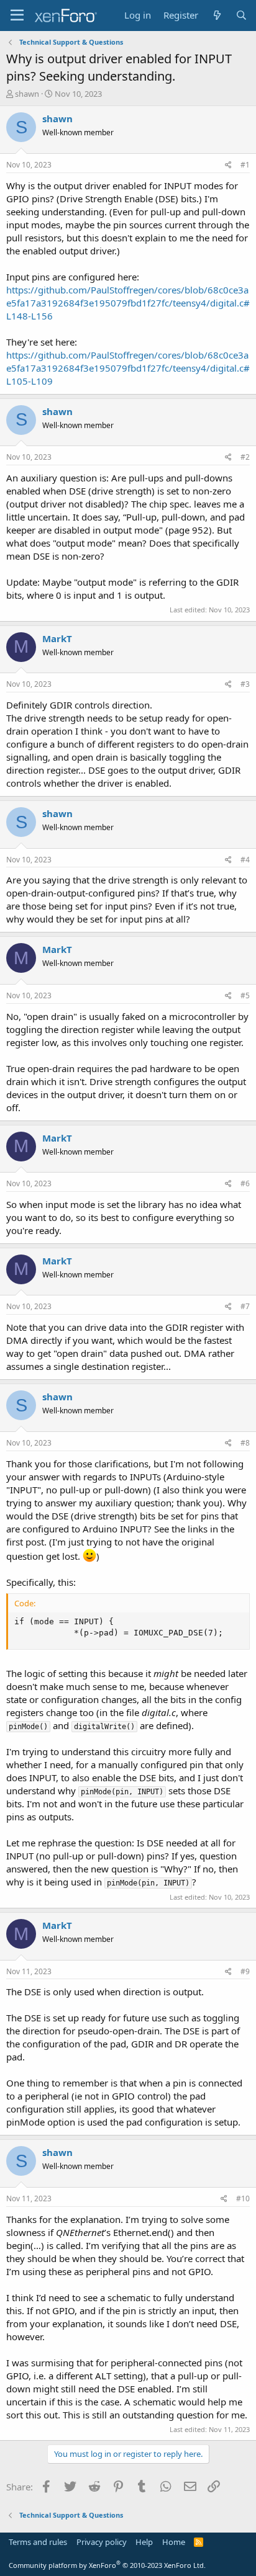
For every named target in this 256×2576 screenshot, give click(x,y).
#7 (245, 1306)
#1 (245, 165)
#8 (245, 1443)
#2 (245, 457)
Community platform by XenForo (107, 2565)
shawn (27, 94)
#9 (245, 1971)
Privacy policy (102, 2542)
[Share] (228, 165)
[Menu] (17, 16)
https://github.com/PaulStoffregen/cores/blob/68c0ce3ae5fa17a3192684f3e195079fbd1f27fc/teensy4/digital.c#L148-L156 (128, 303)
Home (174, 2542)
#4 (245, 860)
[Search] (241, 15)
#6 (245, 1183)
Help (144, 2542)
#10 (243, 2198)
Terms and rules (38, 2542)
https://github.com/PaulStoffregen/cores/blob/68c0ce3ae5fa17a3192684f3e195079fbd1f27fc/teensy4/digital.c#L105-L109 (128, 368)
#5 (245, 995)
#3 (245, 684)
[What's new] (217, 15)
